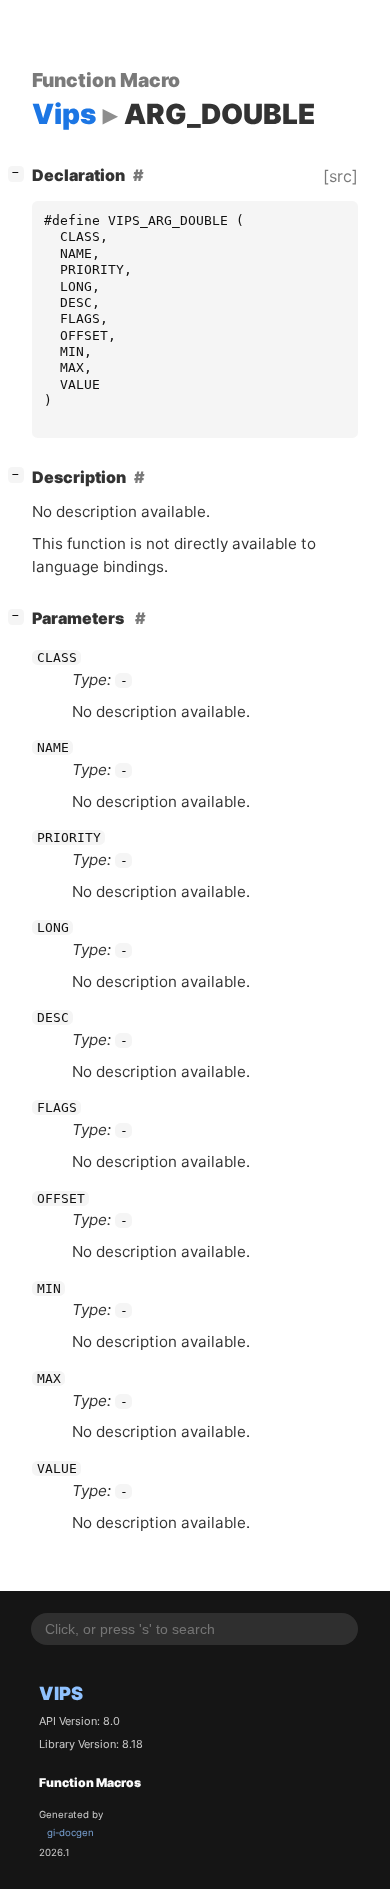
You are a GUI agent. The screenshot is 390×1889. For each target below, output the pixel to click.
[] (20, 172)
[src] (340, 176)
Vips (61, 1693)
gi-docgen (70, 1832)
